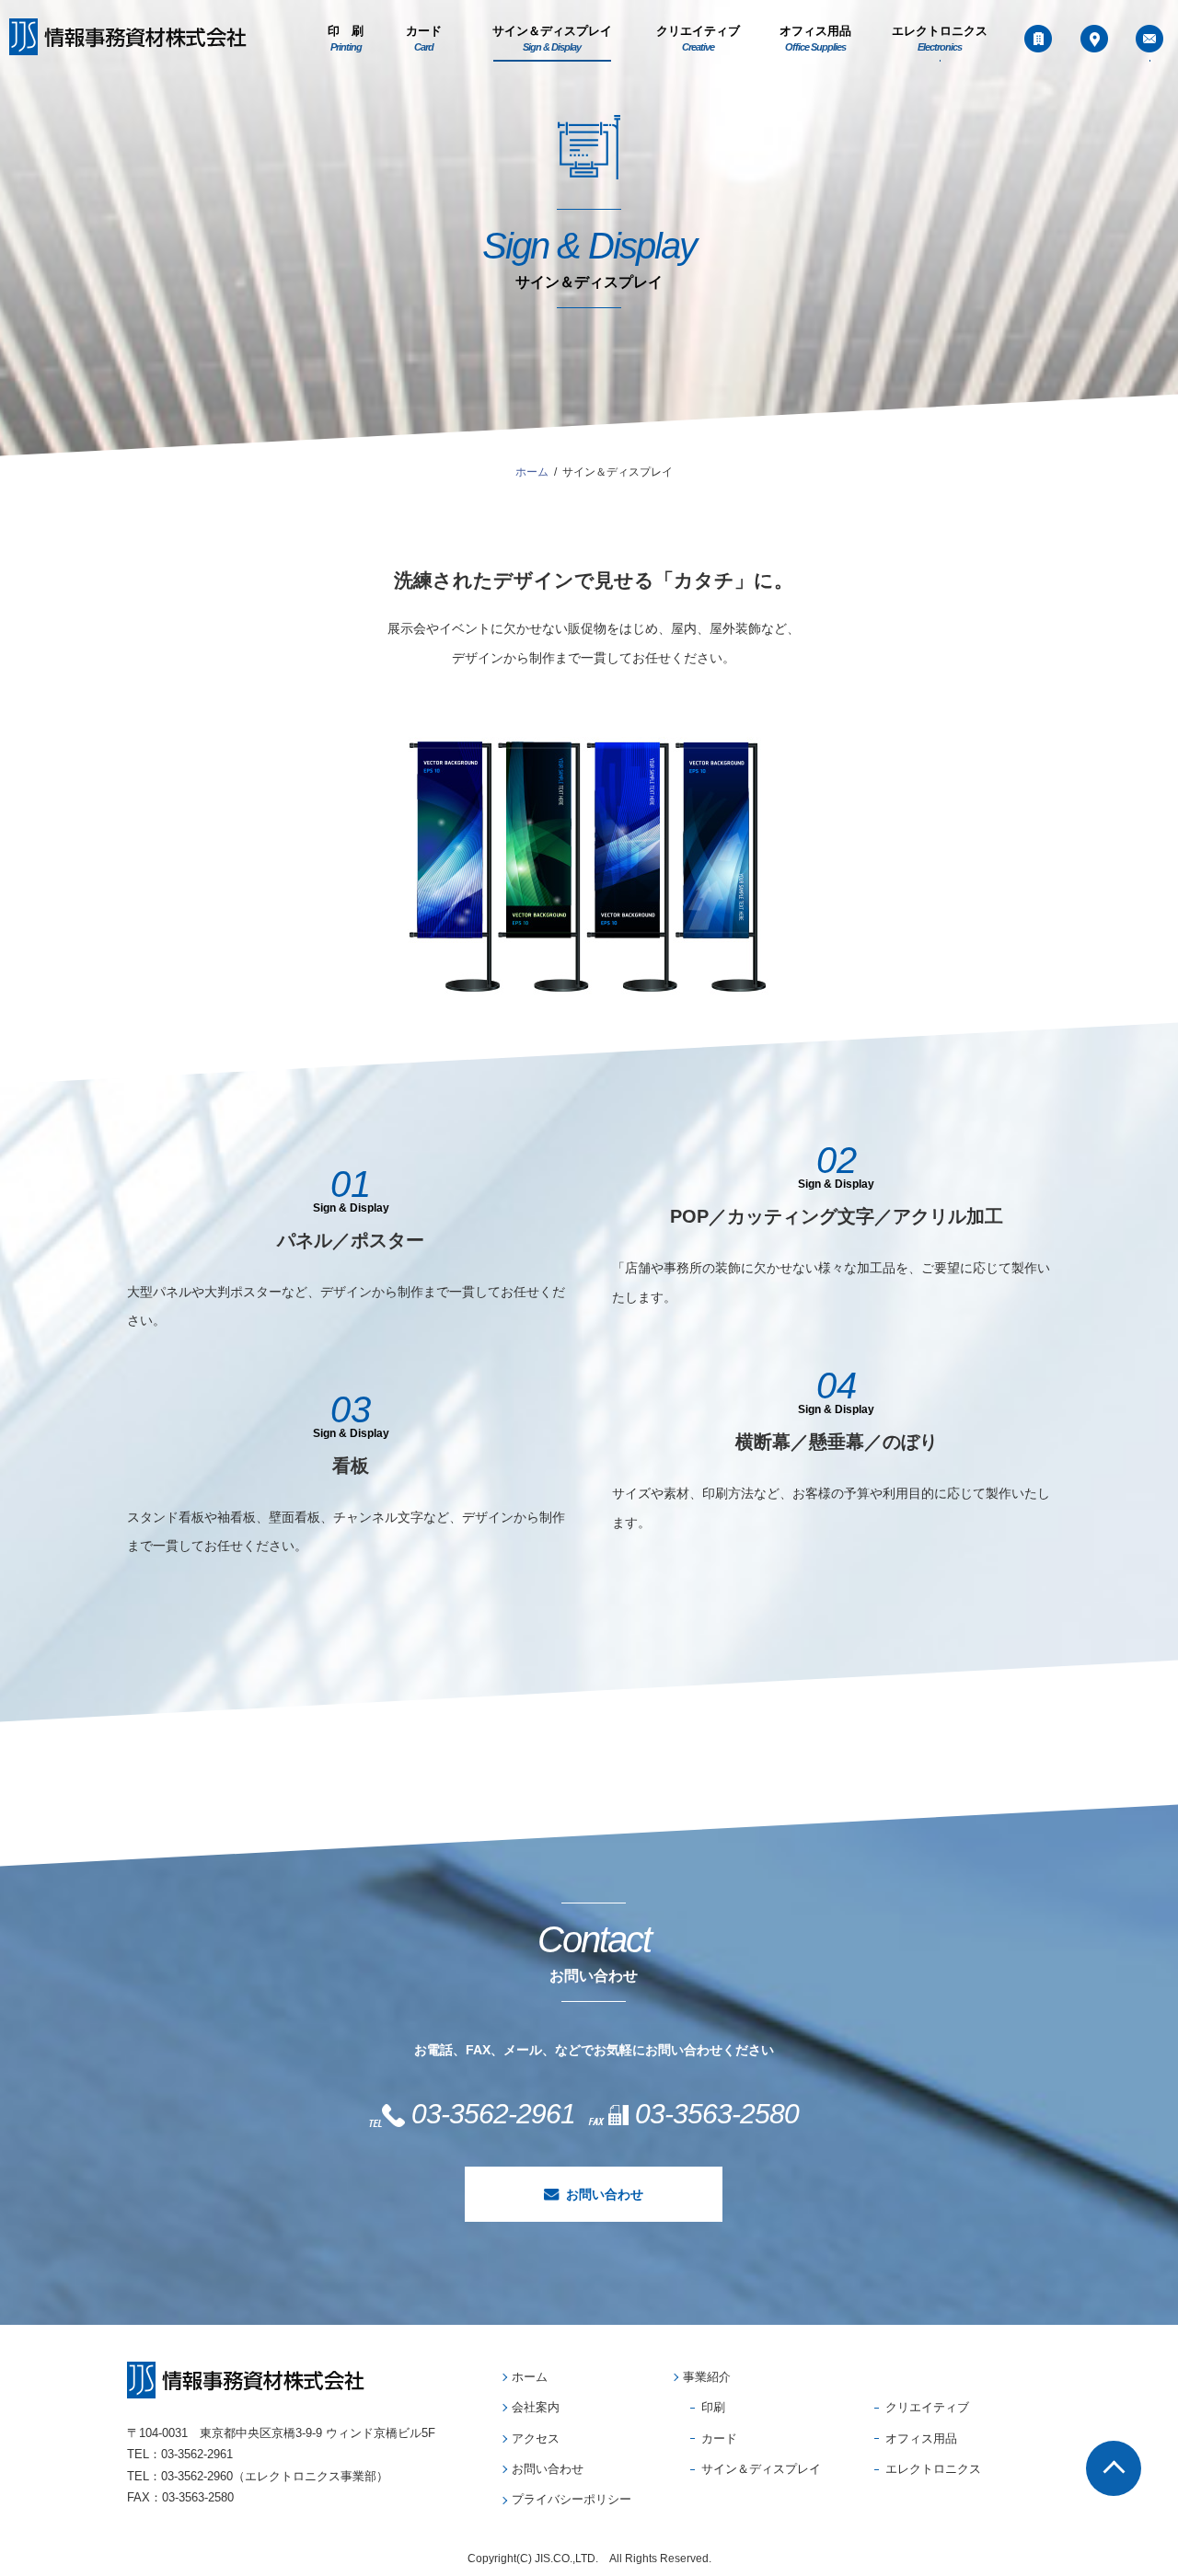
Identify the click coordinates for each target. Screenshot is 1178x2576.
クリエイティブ (698, 39)
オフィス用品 (815, 39)
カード (424, 39)
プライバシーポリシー (572, 2499)
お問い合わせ (605, 2194)
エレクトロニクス (940, 39)
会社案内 (536, 2407)
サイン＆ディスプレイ (552, 39)
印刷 (713, 2407)
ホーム (530, 2377)
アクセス (536, 2438)
